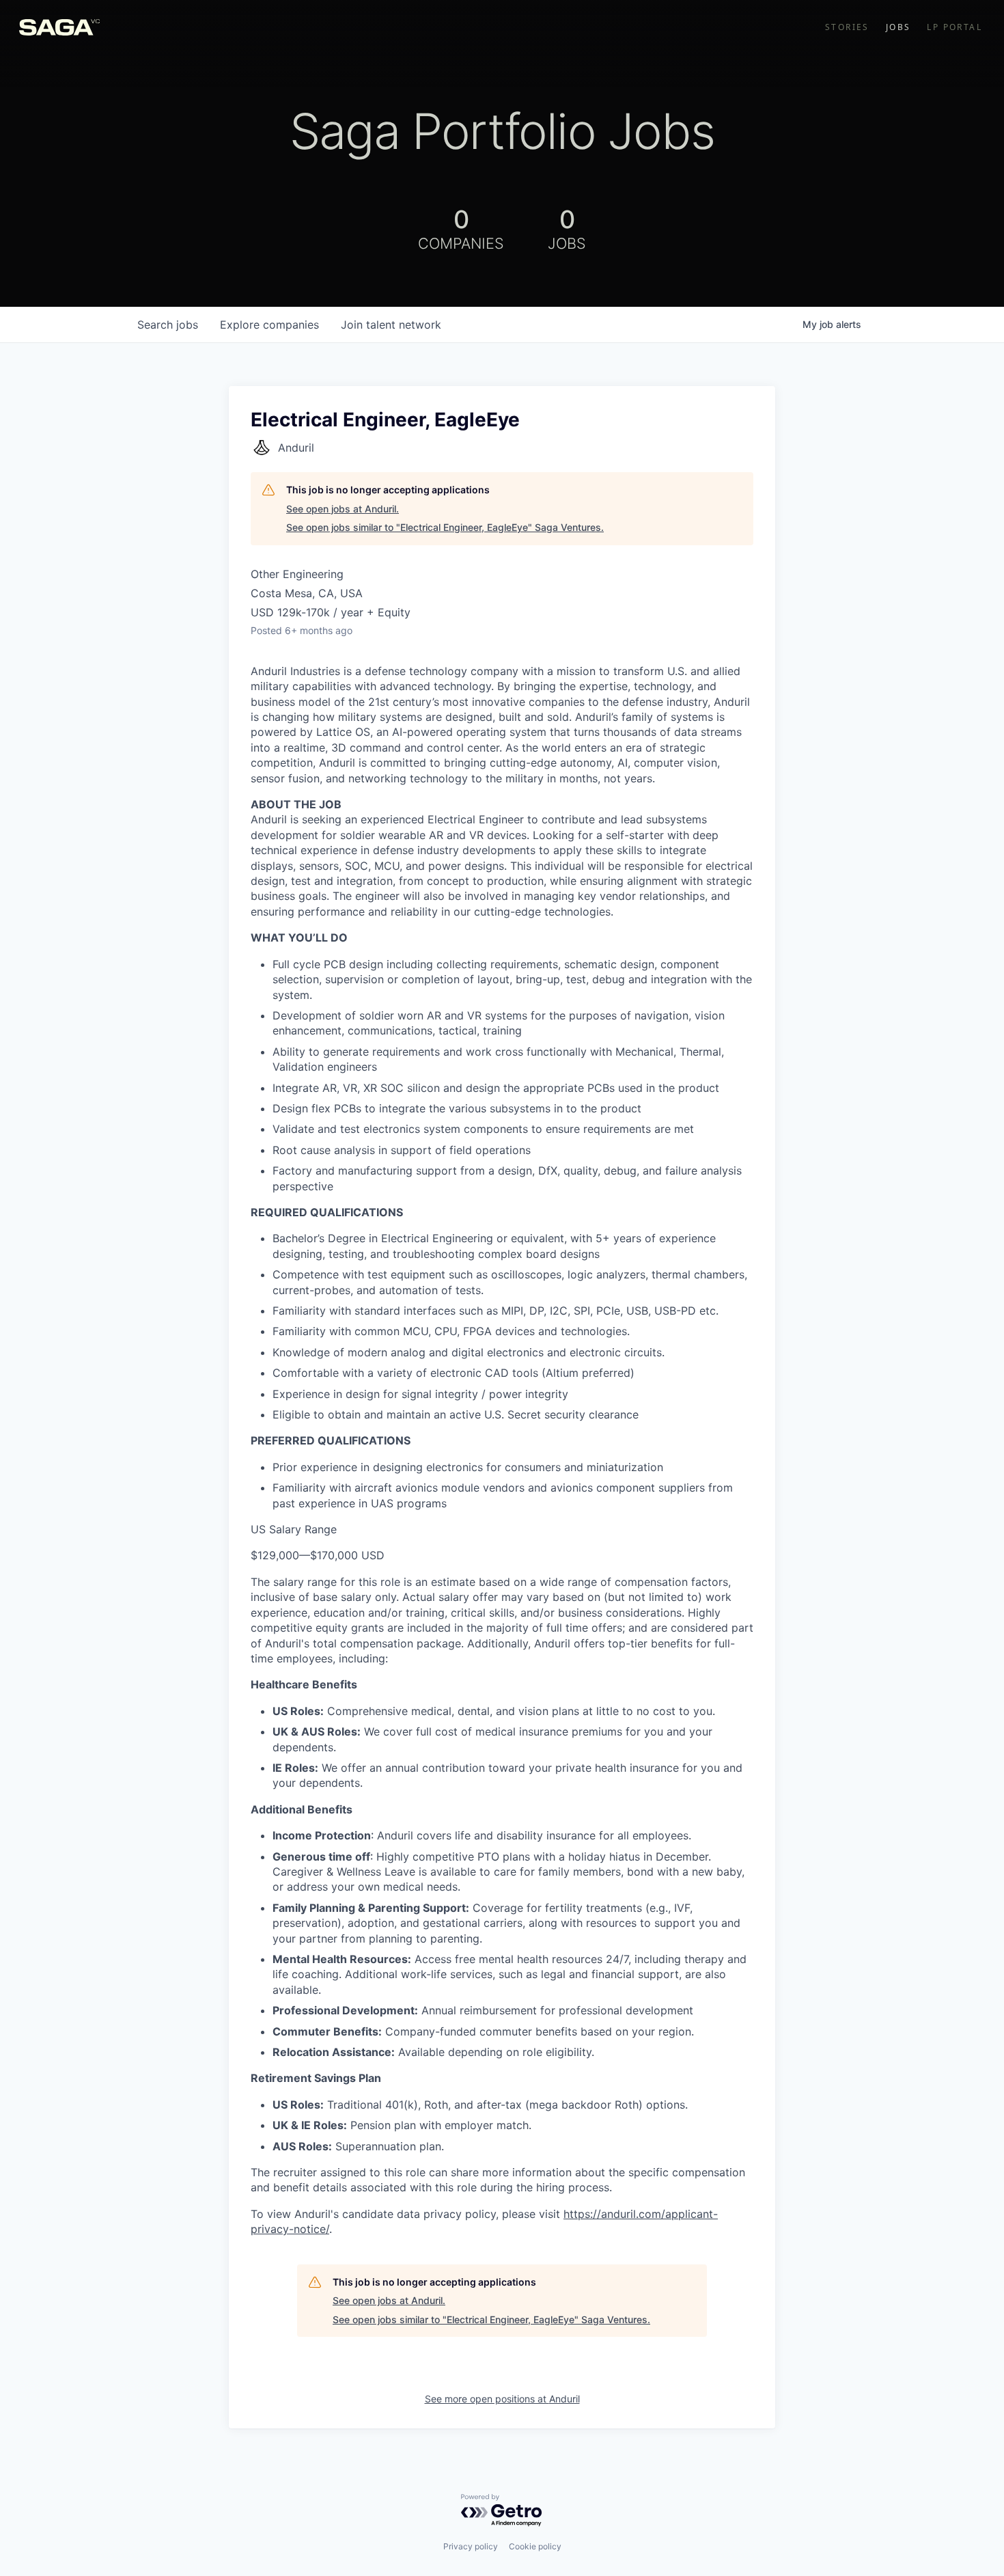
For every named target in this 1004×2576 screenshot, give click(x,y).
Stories (847, 27)
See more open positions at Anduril (502, 2399)
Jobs (898, 27)
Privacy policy (471, 2546)
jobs (168, 325)
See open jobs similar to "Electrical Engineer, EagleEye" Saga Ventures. (445, 527)
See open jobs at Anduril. (343, 509)
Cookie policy (535, 2546)
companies (269, 325)
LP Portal (954, 27)
